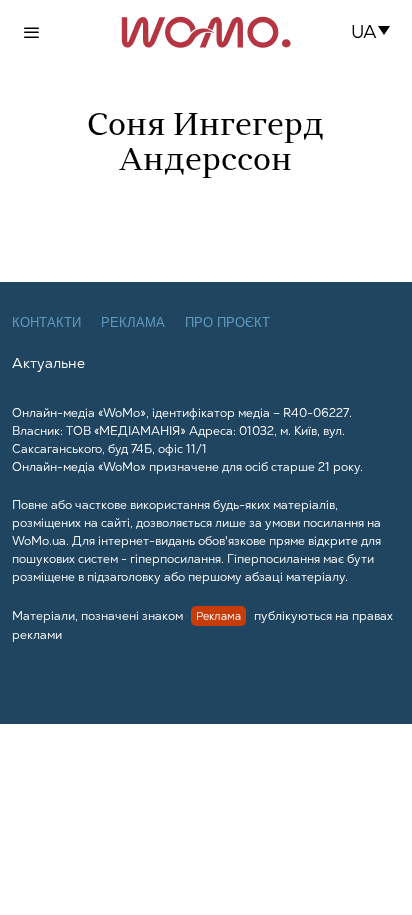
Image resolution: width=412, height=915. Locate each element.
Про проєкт (227, 322)
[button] (376, 32)
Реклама (133, 322)
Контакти (46, 322)
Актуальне (48, 363)
